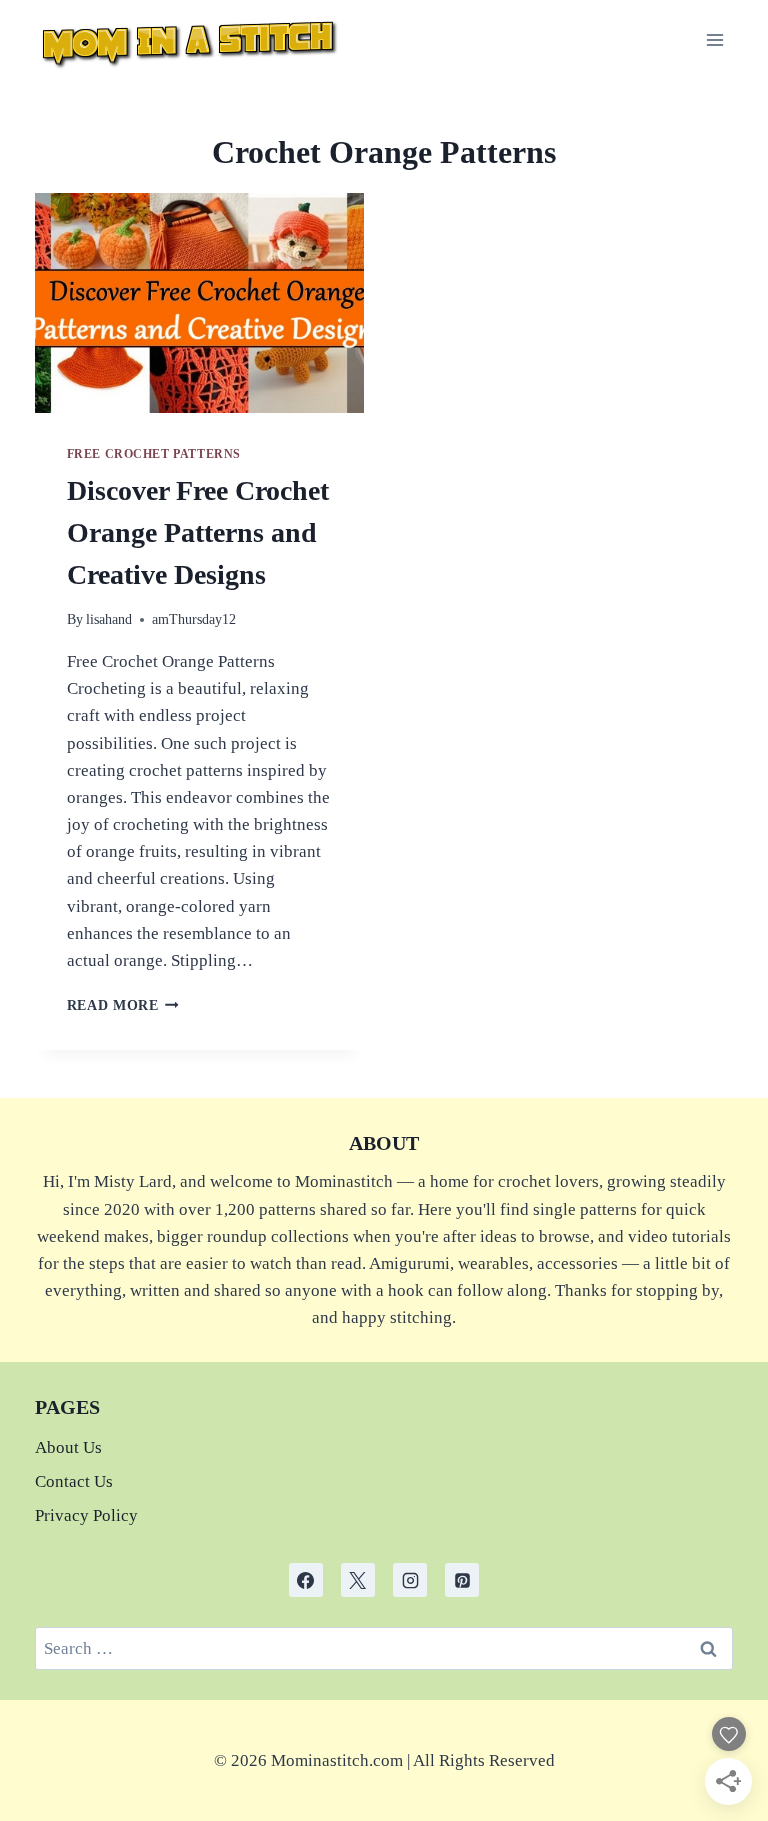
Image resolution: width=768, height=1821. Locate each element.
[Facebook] (306, 1580)
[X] (358, 1580)
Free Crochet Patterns (154, 454)
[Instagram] (410, 1580)
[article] (384, 1760)
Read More (123, 1005)
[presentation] (199, 303)
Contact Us (74, 1481)
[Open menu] (715, 39)
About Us (68, 1447)
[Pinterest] (462, 1580)
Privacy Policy (86, 1515)
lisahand (109, 619)
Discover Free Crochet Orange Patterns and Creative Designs (198, 532)
